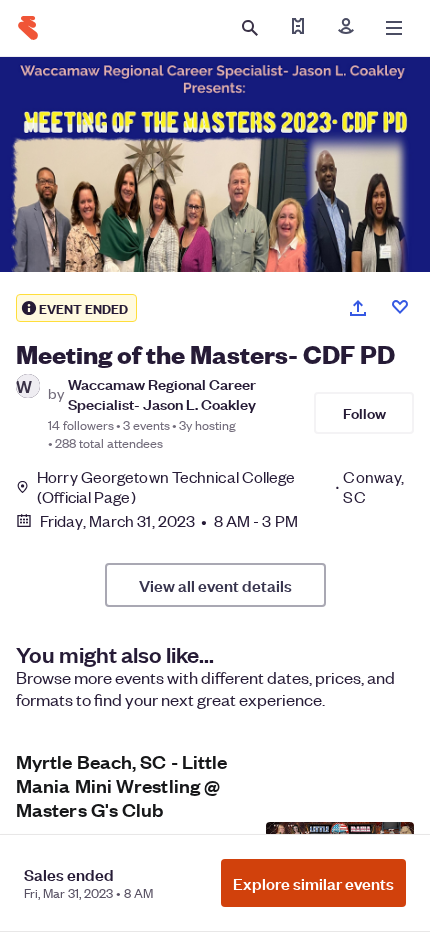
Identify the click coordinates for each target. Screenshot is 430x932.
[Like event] (400, 307)
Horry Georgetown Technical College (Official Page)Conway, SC (220, 487)
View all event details (215, 585)
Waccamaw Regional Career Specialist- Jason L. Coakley (162, 393)
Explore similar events (313, 883)
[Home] (28, 28)
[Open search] (250, 28)
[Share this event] (358, 308)
